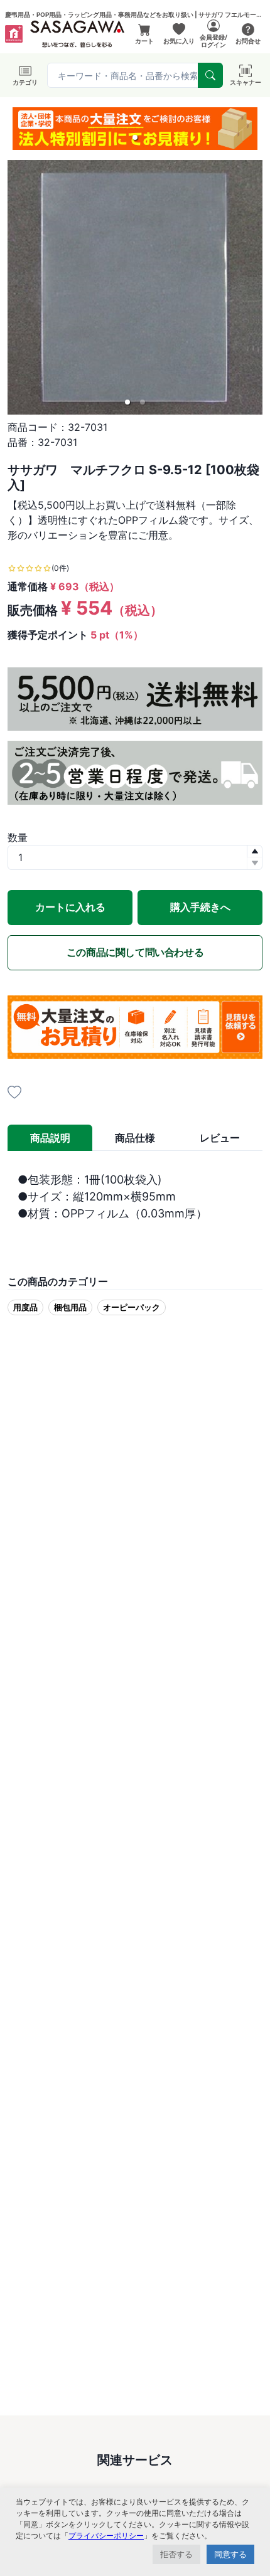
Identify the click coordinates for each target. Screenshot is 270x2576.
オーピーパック (132, 1307)
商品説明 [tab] (50, 1138)
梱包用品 (70, 1307)
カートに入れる (70, 907)
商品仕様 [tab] (135, 1138)
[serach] (210, 75)
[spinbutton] (135, 857)
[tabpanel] (135, 1205)
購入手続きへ (200, 907)
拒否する (176, 2554)
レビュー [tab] (220, 1138)
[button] (135, 137)
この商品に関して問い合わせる (135, 952)
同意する (230, 2554)
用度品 (25, 1307)
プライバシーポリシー (106, 2536)
